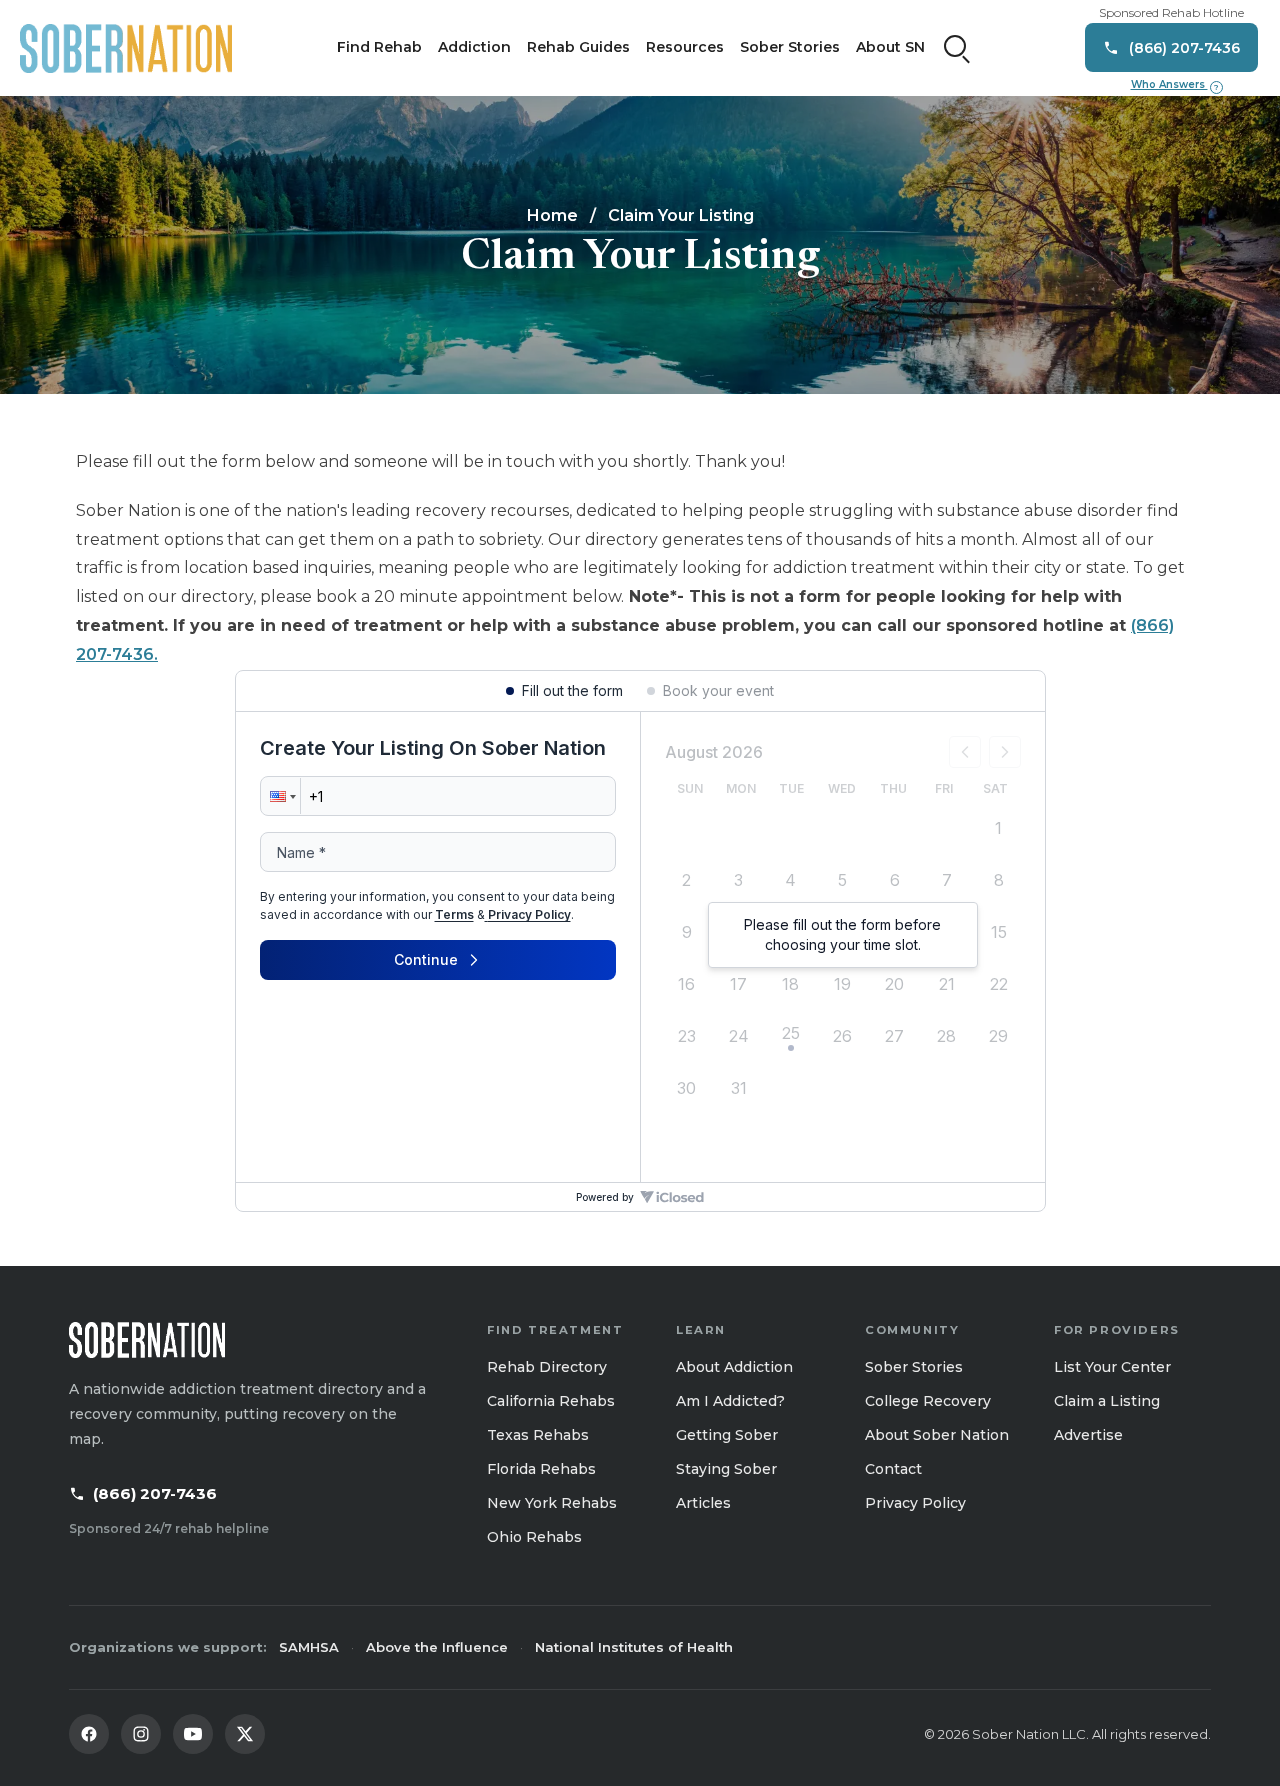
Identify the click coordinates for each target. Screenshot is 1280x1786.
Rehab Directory (547, 1367)
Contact (893, 1469)
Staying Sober (726, 1469)
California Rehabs (551, 1401)
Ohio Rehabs (534, 1537)
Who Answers (1175, 85)
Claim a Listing (1107, 1401)
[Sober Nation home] (126, 48)
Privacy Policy (915, 1503)
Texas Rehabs (538, 1435)
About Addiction (734, 1367)
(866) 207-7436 (155, 1493)
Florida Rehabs (541, 1469)
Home (552, 215)
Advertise (1088, 1435)
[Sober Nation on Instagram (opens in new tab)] (141, 1734)
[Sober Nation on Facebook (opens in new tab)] (89, 1734)
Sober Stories (790, 47)
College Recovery (928, 1401)
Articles (703, 1503)
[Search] (957, 48)
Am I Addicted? (730, 1401)
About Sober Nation (937, 1435)
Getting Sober (727, 1435)
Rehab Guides (578, 47)
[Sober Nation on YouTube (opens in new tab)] (193, 1734)
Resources (685, 47)
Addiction (474, 47)
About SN (890, 47)
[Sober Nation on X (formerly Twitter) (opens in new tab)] (245, 1734)
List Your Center (1112, 1367)
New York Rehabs (552, 1503)
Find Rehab (379, 47)
